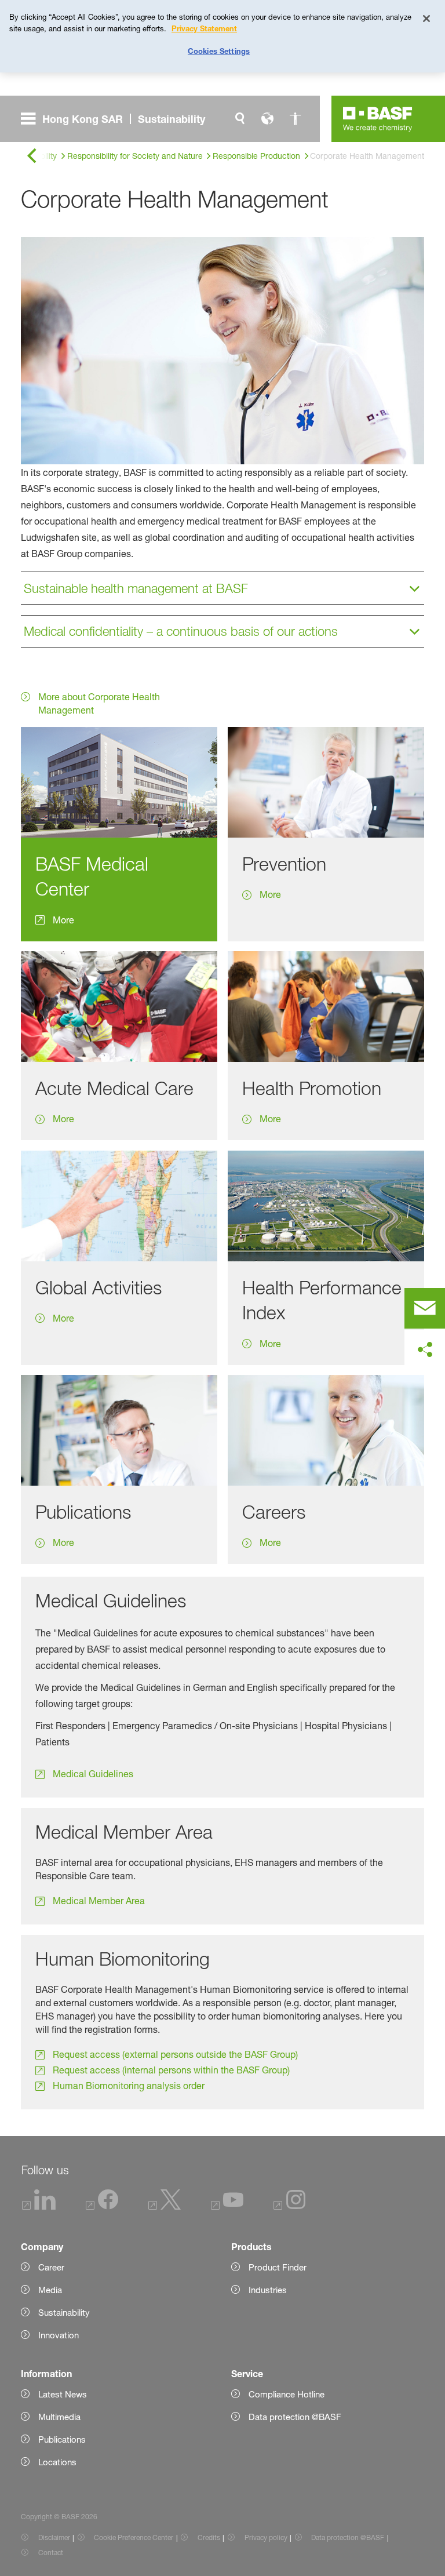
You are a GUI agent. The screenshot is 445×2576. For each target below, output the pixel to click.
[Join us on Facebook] (102, 2207)
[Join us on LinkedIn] (39, 2207)
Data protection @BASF (348, 2537)
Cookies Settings (219, 51)
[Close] (426, 19)
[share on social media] (425, 1350)
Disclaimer (54, 2537)
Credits (209, 2537)
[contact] (425, 1308)
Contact (51, 2553)
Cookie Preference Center (134, 2537)
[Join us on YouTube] (227, 2207)
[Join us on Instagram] (290, 2207)
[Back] (31, 156)
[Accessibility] (296, 119)
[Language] (268, 119)
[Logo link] (378, 119)
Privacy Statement (204, 28)
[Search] (240, 119)
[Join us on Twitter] (165, 2207)
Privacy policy (266, 2537)
